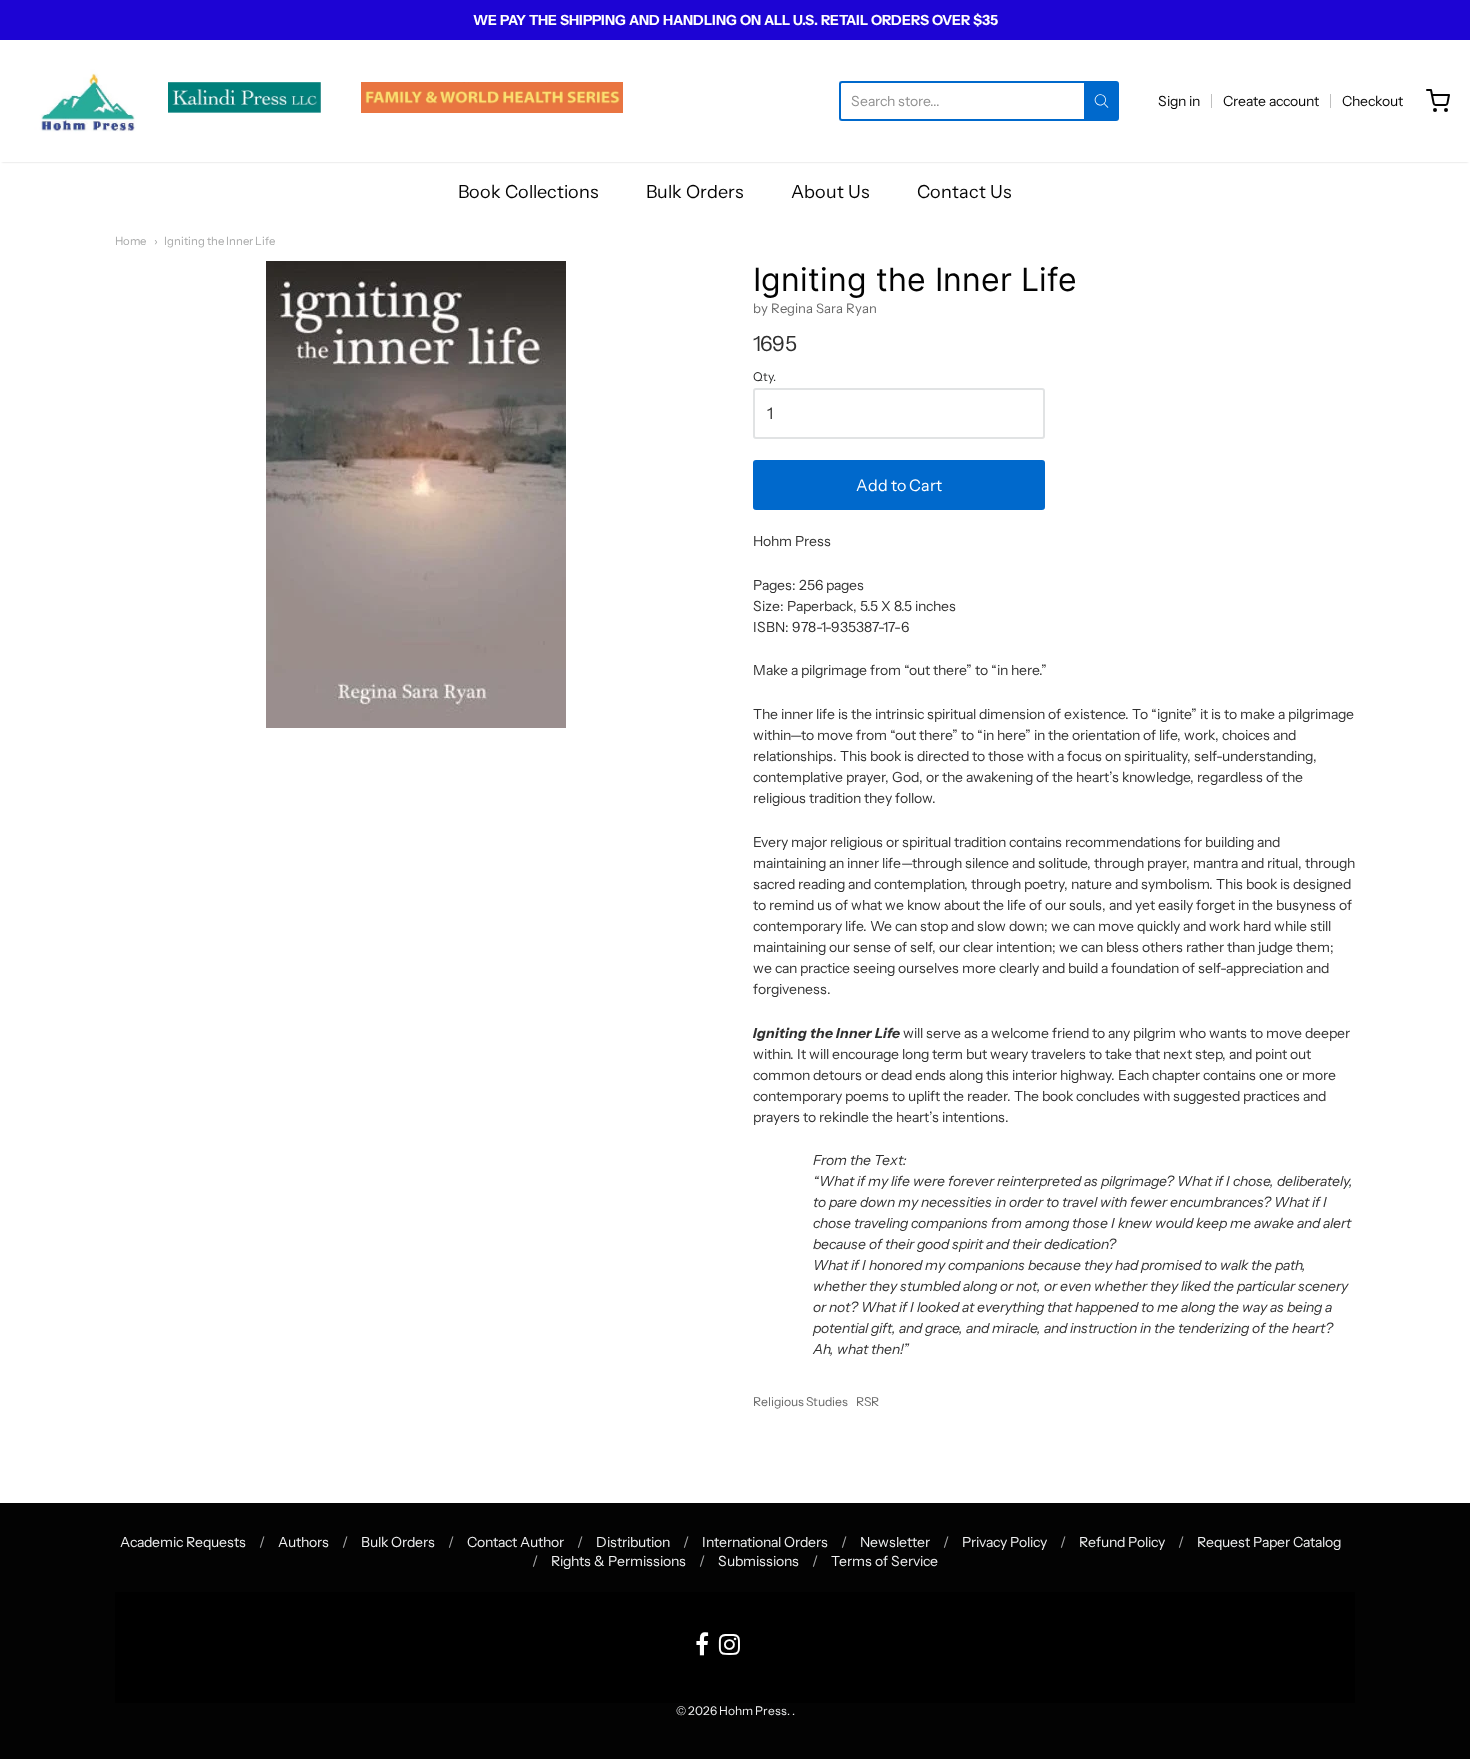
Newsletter (895, 1542)
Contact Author (515, 1542)
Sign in (1179, 101)
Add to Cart (899, 485)
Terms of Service (884, 1561)
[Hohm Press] (88, 101)
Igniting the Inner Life (219, 241)
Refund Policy (1122, 1542)
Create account (1271, 101)
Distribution (633, 1542)
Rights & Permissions (618, 1561)
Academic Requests (183, 1542)
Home (130, 241)
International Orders (765, 1542)
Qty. (764, 377)
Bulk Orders (695, 192)
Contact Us (964, 192)
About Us (830, 192)
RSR (867, 1401)
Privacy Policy (1004, 1542)
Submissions (758, 1561)
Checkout (1372, 101)
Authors (303, 1542)
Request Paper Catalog (1269, 1542)
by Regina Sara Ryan (815, 308)
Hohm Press (753, 1710)
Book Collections (528, 192)
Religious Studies (800, 1401)
